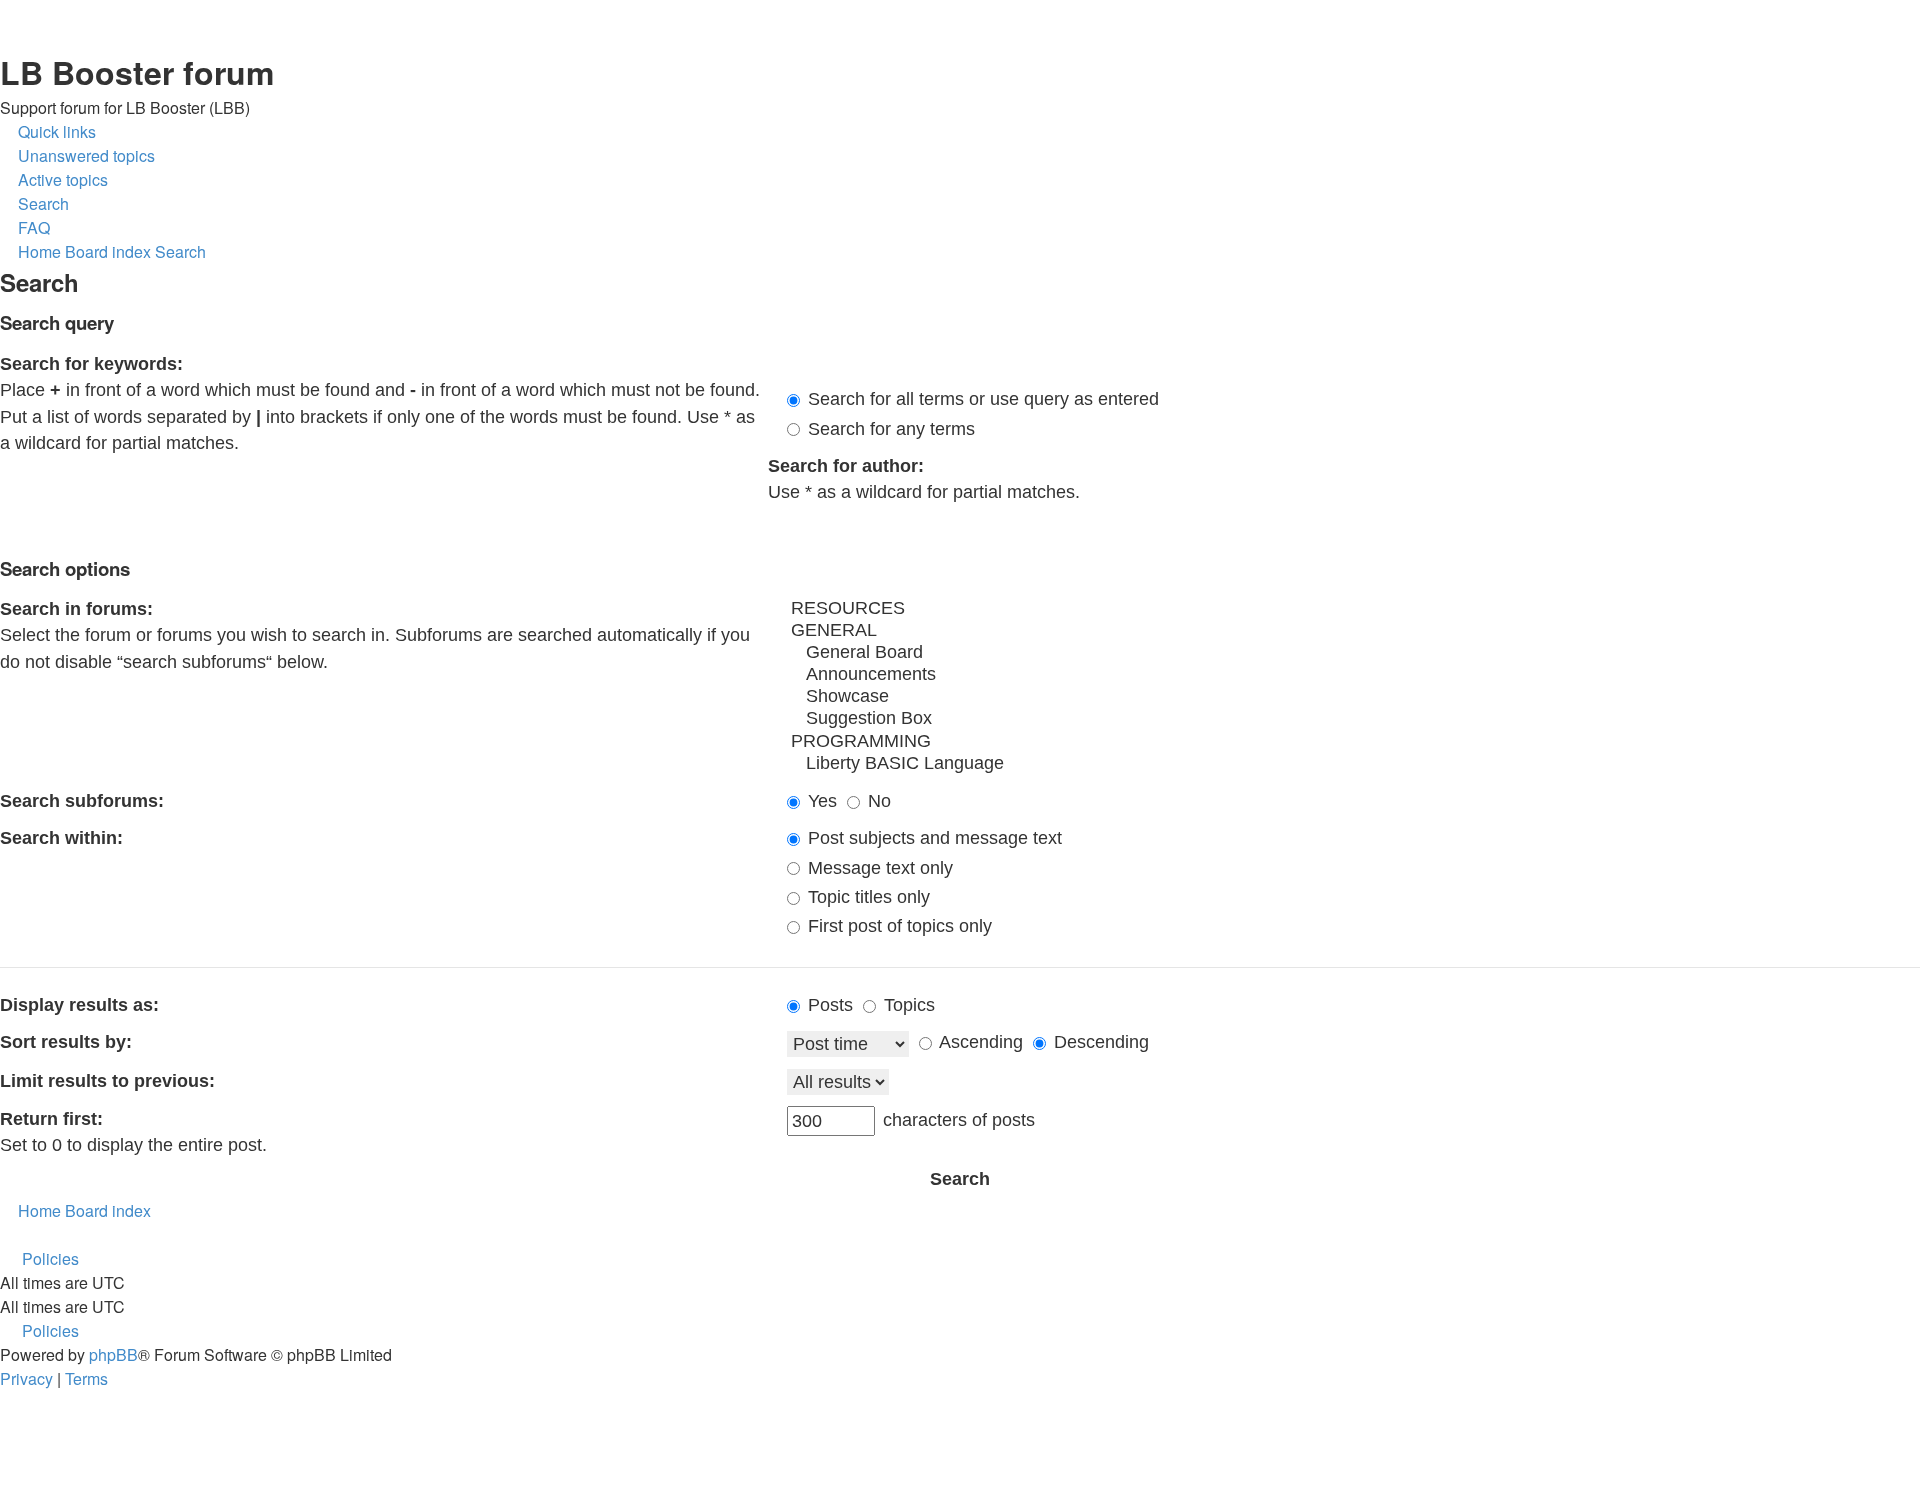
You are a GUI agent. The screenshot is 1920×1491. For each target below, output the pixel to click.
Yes (820, 801)
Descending (1099, 1042)
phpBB (113, 1354)
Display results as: (79, 1005)
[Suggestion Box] (1353, 719)
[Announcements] (1353, 675)
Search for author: (846, 466)
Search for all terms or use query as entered (981, 399)
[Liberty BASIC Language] (1353, 764)
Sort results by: (66, 1042)
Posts (828, 1005)
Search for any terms (889, 429)
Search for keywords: (91, 364)
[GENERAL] (1353, 631)
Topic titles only (866, 897)
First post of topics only (897, 926)
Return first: (51, 1119)
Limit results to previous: (107, 1081)
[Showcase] (1353, 697)
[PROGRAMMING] (1353, 742)
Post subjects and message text (932, 838)
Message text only (878, 868)
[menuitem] (77, 156)
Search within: (61, 838)
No (877, 801)
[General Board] (1353, 653)
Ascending (979, 1042)
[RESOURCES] (1353, 609)
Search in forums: (76, 609)
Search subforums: (82, 801)
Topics (907, 1005)
